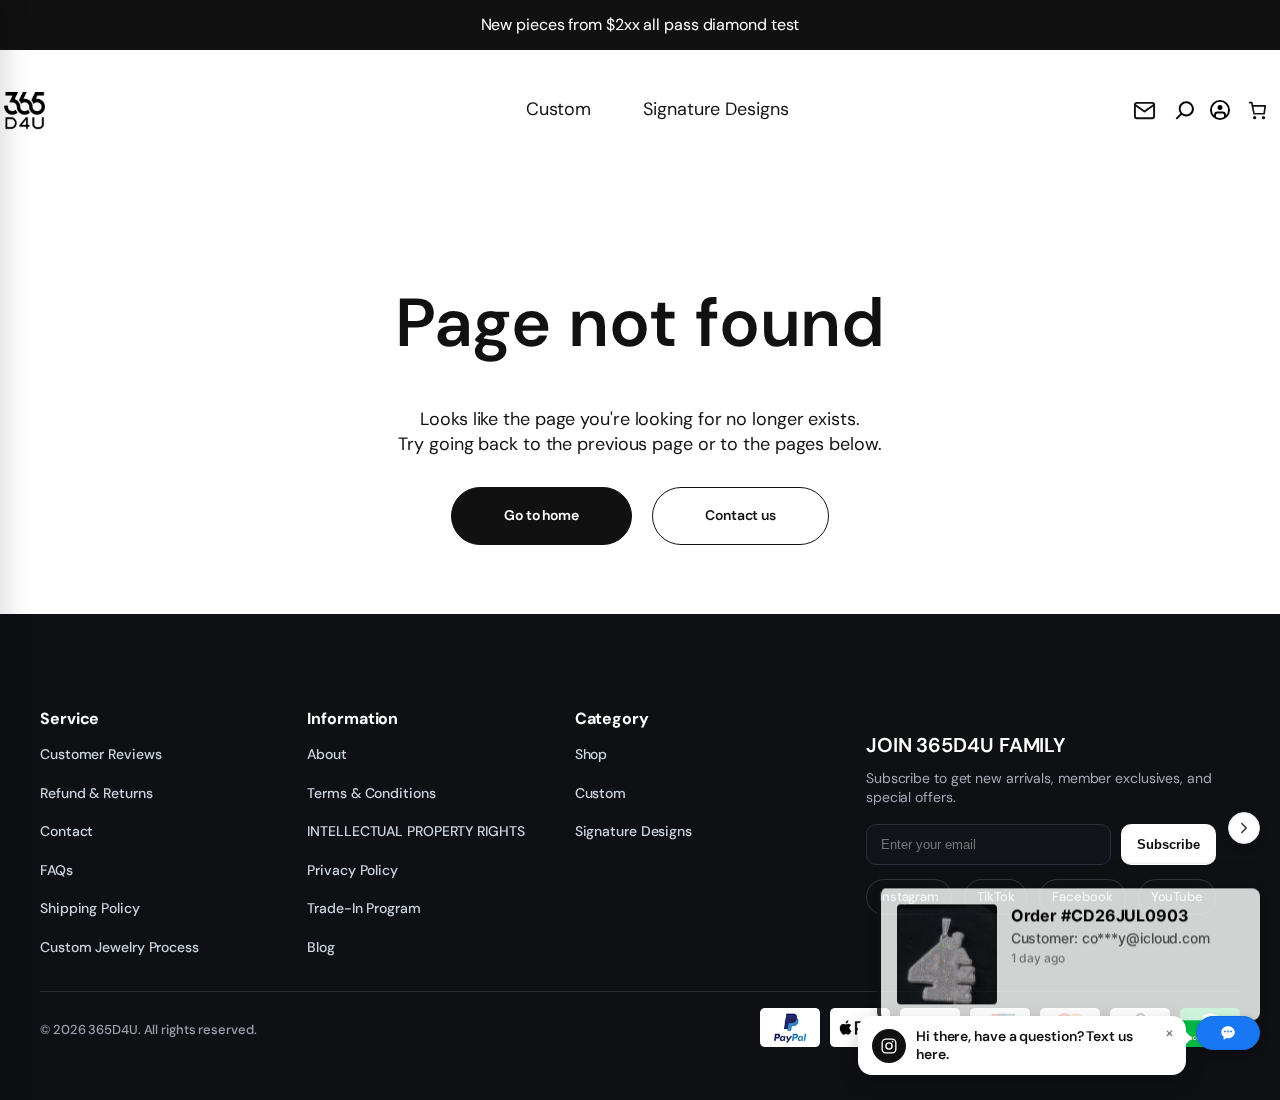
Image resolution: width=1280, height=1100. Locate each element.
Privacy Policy (352, 870)
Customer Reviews (100, 754)
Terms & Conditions (371, 793)
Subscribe (1168, 844)
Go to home (541, 515)
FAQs (56, 870)
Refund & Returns (96, 793)
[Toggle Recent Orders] (1244, 828)
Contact (66, 831)
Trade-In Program (363, 908)
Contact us (740, 515)
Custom (558, 109)
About (327, 754)
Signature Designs (715, 109)
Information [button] (352, 719)
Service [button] (69, 719)
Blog (321, 947)
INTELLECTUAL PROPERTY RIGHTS (415, 831)
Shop (591, 754)
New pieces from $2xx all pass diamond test (640, 24)
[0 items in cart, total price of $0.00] (1257, 110)
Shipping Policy (90, 908)
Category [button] (612, 719)
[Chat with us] (1228, 1033)
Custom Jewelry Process (119, 947)
